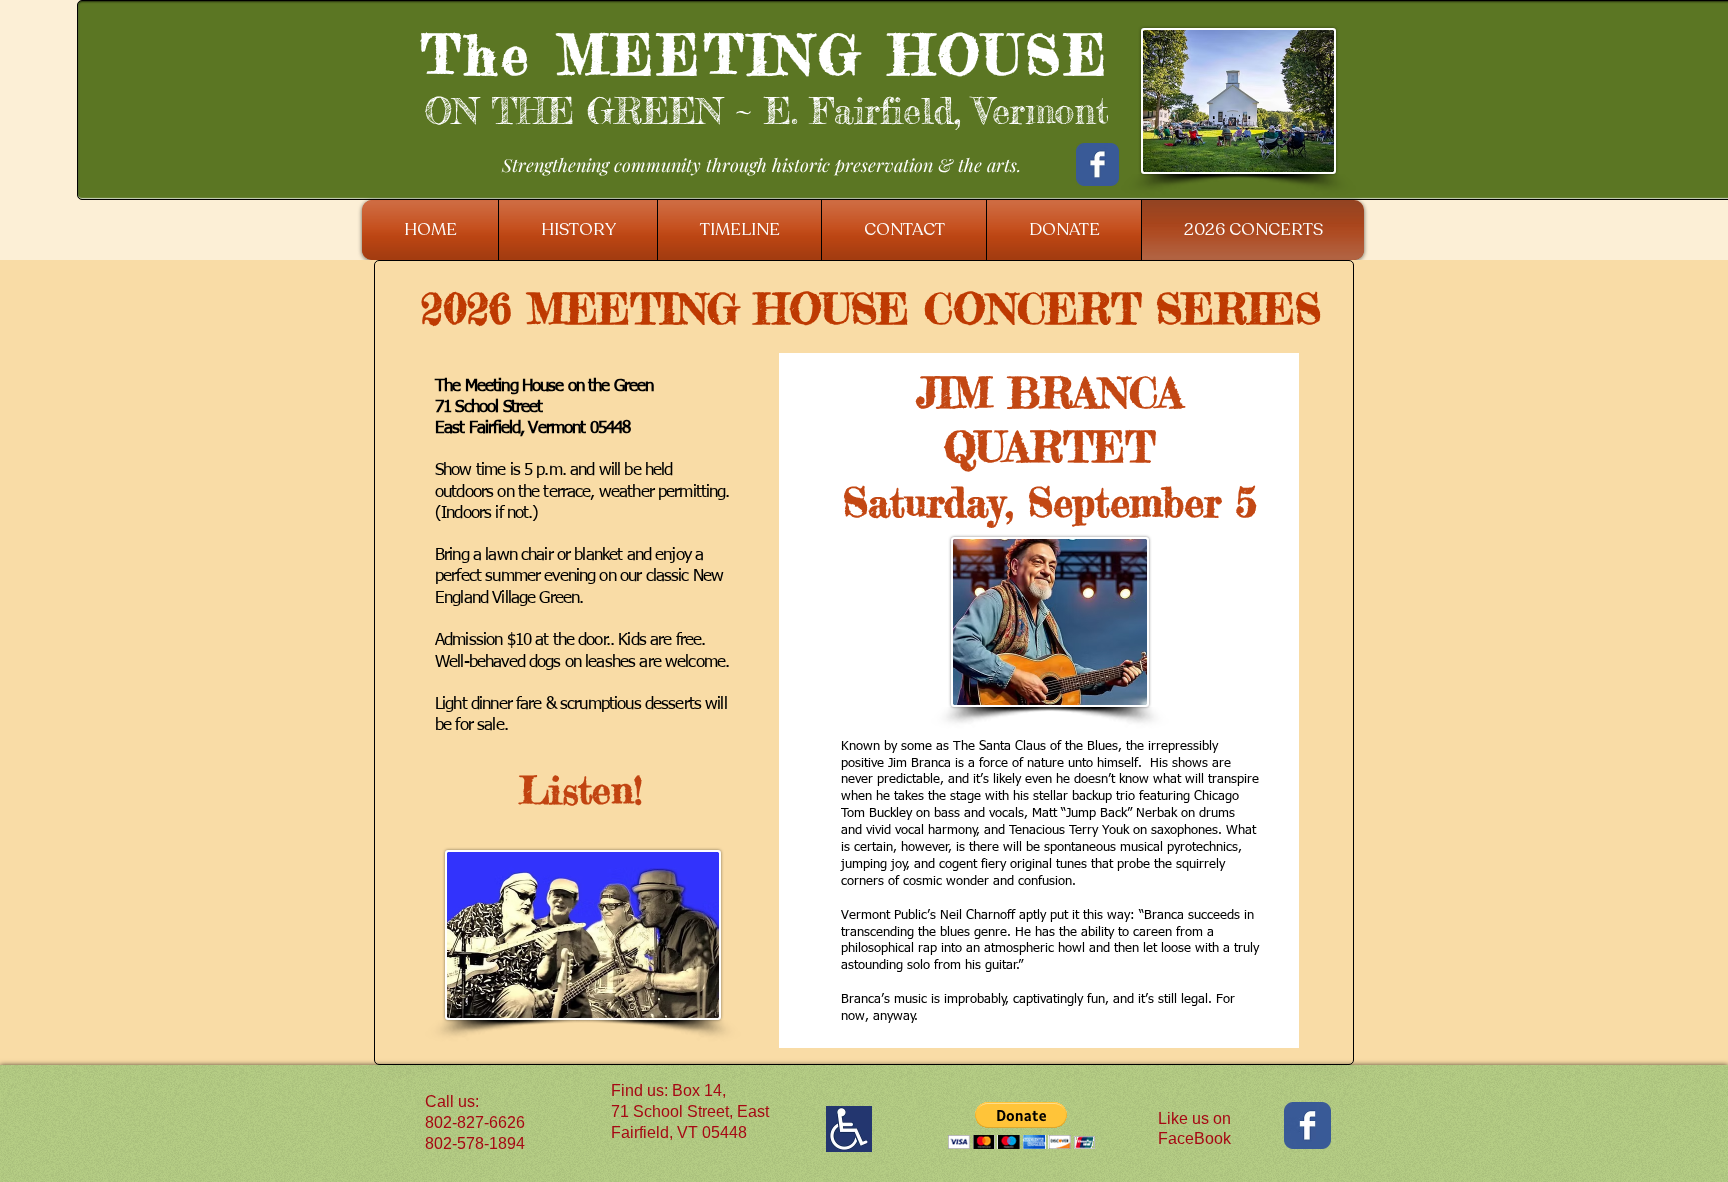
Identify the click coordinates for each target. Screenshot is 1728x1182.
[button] (1021, 1125)
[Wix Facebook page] (1097, 164)
